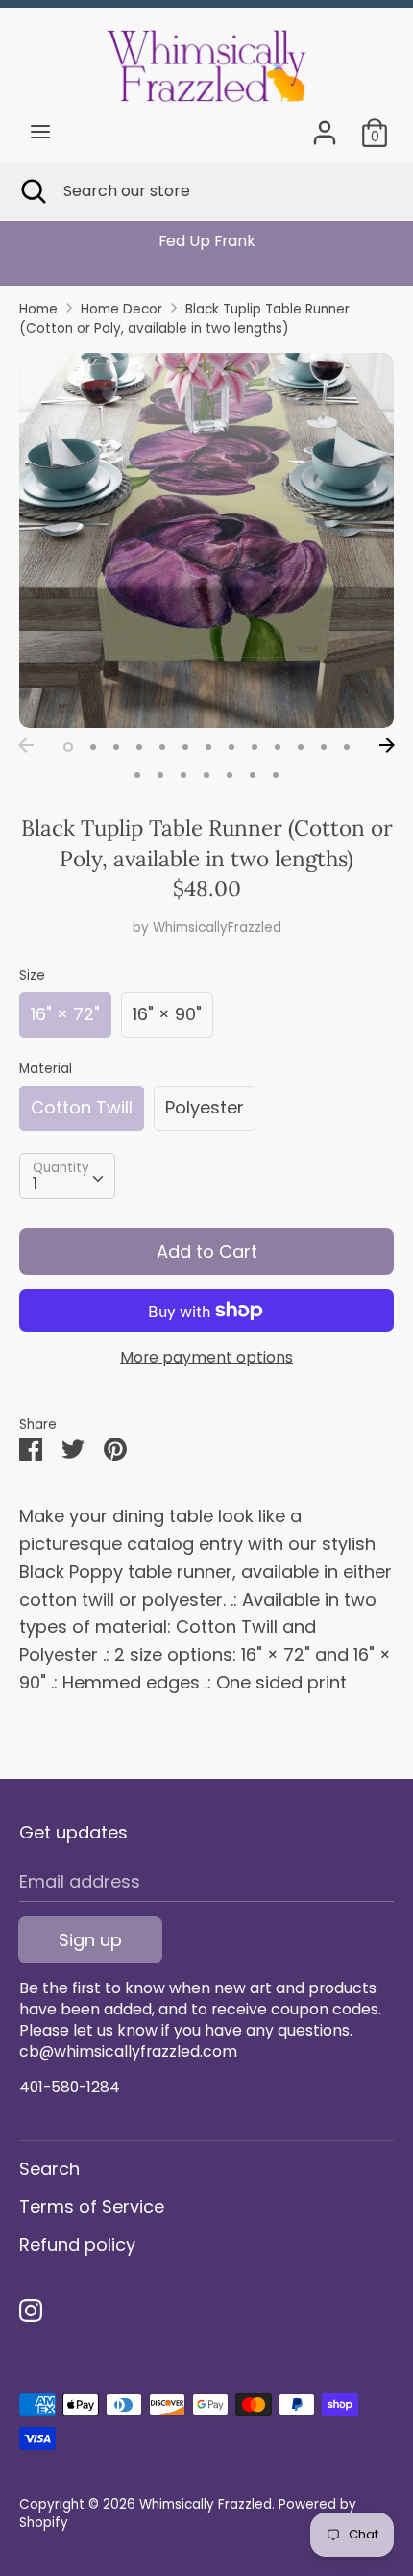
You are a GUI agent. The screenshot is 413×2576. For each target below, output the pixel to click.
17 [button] (206, 775)
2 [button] (93, 747)
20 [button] (276, 775)
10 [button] (278, 747)
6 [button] (185, 747)
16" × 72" (65, 1014)
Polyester (205, 1107)
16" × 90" (167, 1014)
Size (32, 975)
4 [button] (139, 747)
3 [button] (116, 747)
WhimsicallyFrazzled (217, 927)
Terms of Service (92, 2206)
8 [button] (231, 747)
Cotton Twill (82, 1107)
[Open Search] (32, 191)
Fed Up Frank (207, 241)
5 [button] (162, 747)
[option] (206, 241)
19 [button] (253, 775)
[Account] (325, 126)
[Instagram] (31, 2311)
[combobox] (67, 1176)
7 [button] (208, 747)
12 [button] (324, 747)
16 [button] (183, 775)
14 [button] (137, 775)
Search (49, 2169)
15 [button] (160, 775)
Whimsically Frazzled (206, 2504)
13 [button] (347, 747)
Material (46, 1069)
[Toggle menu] (40, 132)
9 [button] (255, 747)
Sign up (90, 1940)
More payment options (206, 1358)
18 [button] (230, 775)
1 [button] (68, 747)
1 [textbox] (35, 1183)
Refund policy (77, 2245)
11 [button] (301, 747)
